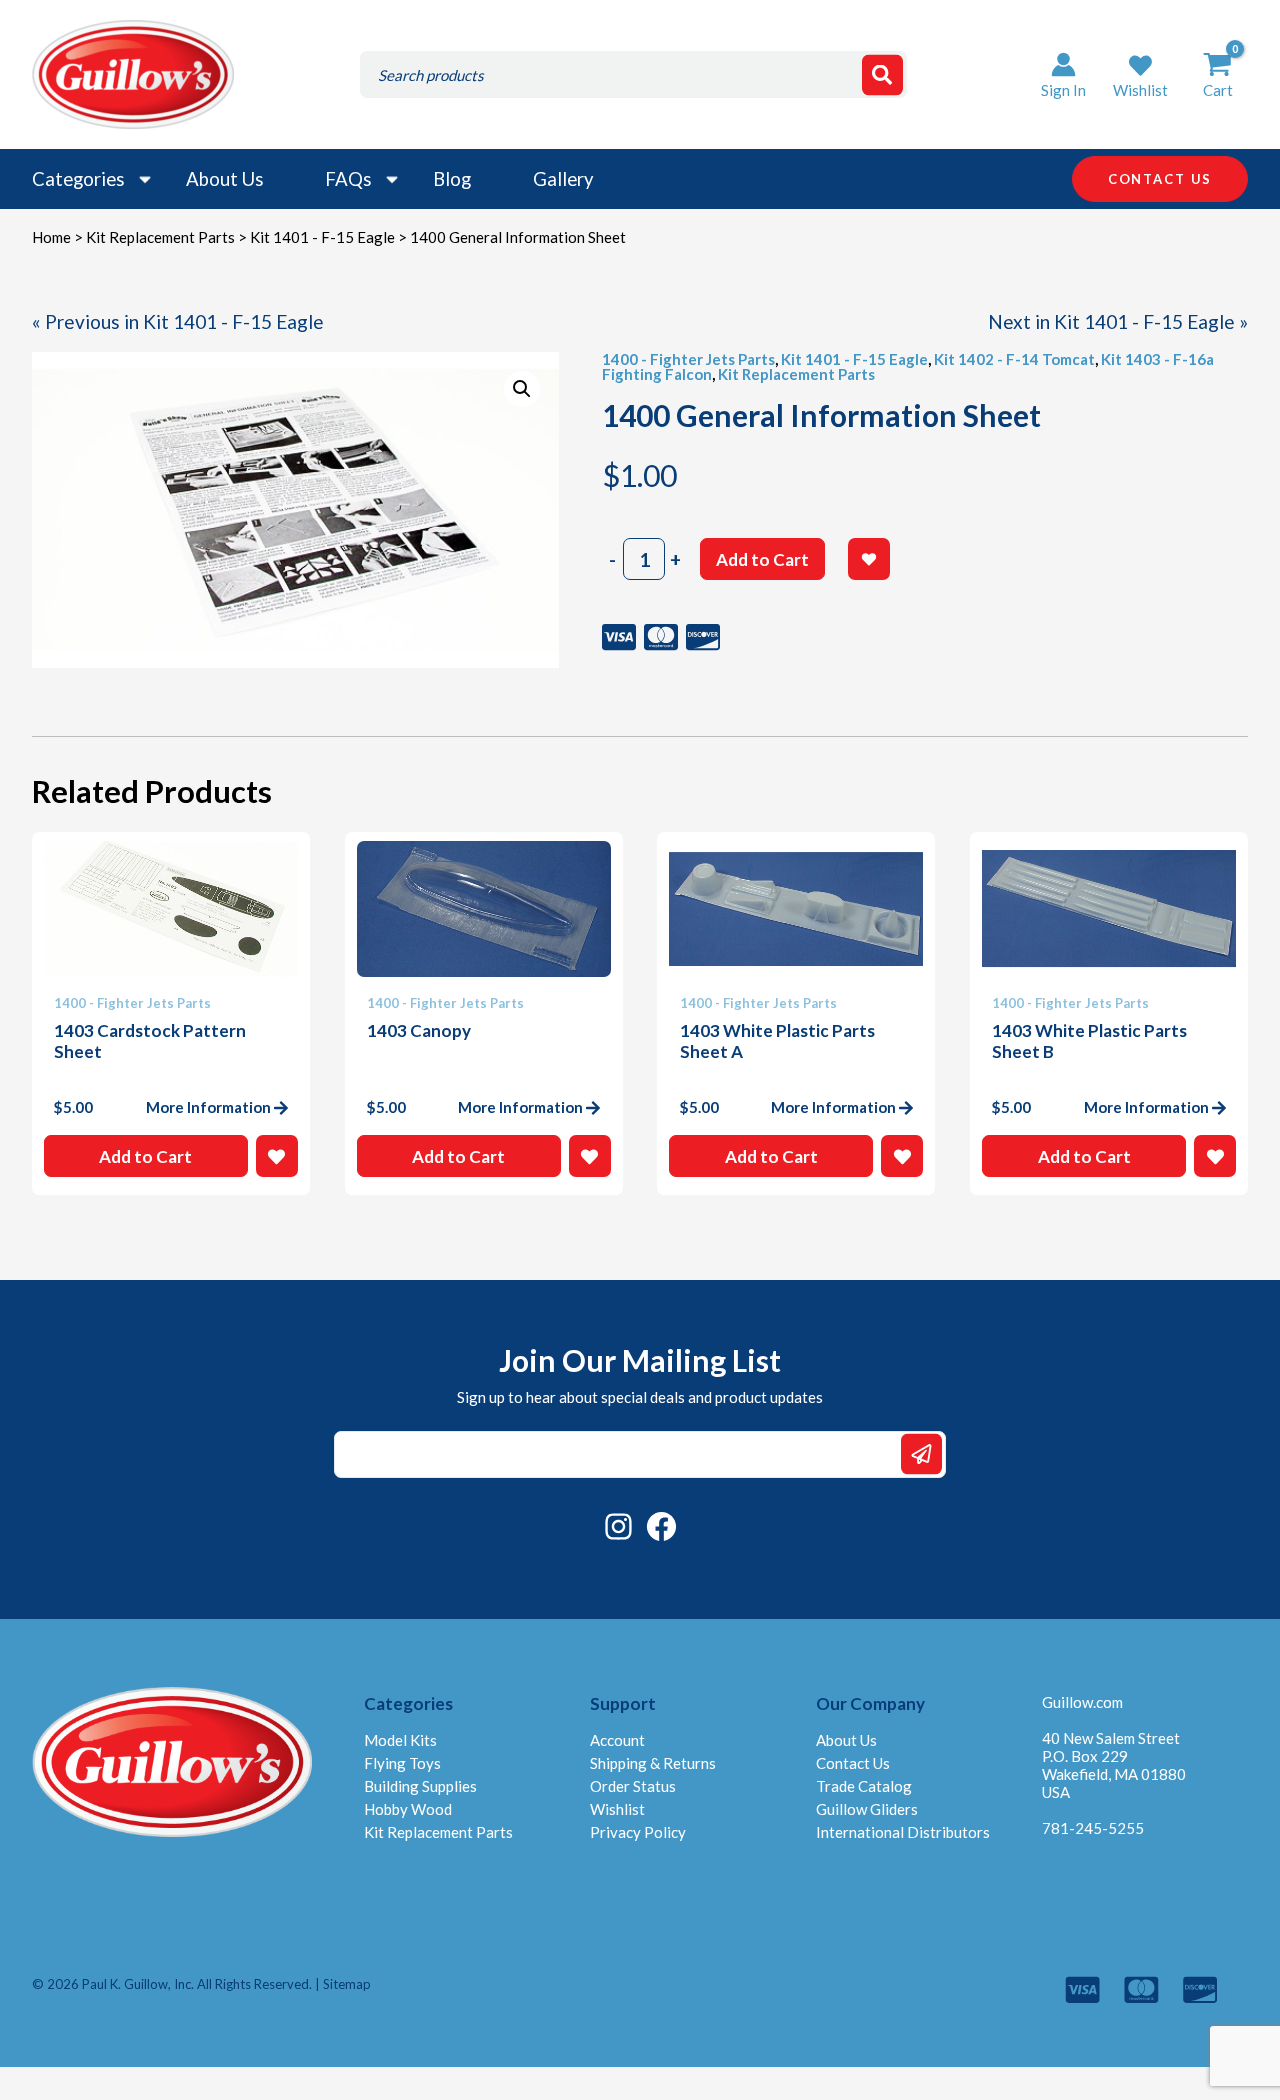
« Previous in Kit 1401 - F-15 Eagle (178, 321)
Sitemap (347, 1984)
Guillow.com (1082, 1702)
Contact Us (853, 1763)
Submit (921, 1454)
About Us (224, 179)
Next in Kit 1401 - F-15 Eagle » (1118, 321)
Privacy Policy (638, 1832)
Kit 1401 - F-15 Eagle (322, 237)
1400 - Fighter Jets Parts (688, 359)
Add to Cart (762, 559)
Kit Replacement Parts (160, 237)
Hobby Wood (408, 1809)
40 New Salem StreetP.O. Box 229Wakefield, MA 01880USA (1114, 1765)
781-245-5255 (1093, 1828)
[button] (1140, 74)
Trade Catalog (864, 1786)
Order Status (633, 1786)
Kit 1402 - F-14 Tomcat (1014, 359)
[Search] (882, 74)
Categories (78, 179)
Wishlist (617, 1809)
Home (51, 237)
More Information (208, 1107)
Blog (452, 179)
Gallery (563, 179)
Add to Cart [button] (145, 1156)
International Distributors (903, 1832)
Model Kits (400, 1740)
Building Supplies (420, 1786)
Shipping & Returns (653, 1763)
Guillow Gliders (867, 1809)
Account (617, 1740)
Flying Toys (402, 1763)
